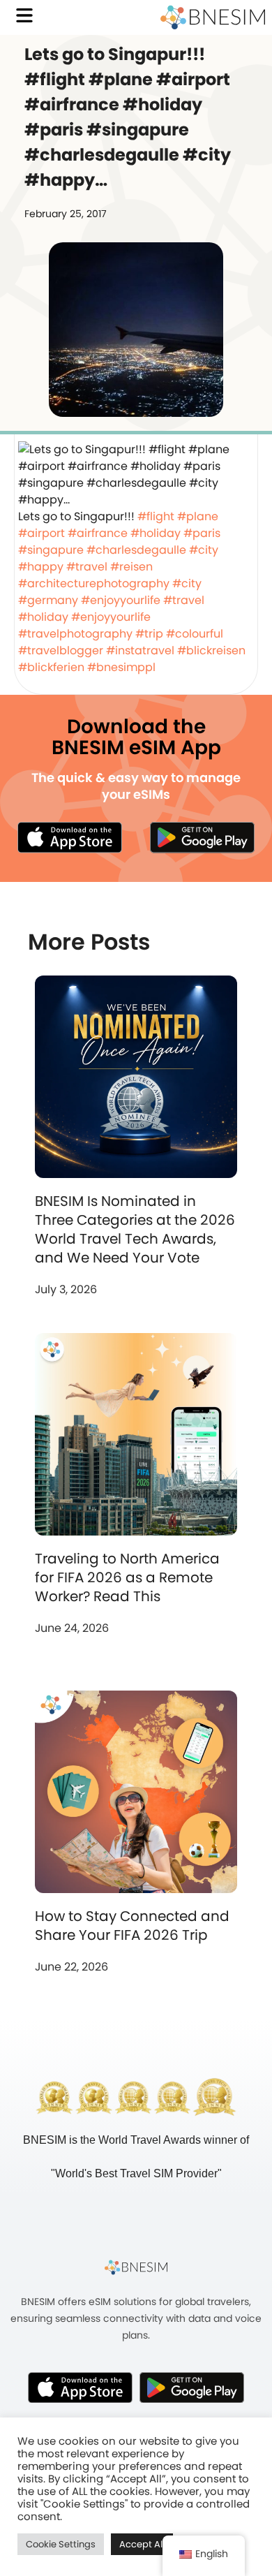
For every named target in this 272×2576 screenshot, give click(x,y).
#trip (149, 634)
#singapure (51, 550)
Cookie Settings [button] (61, 2544)
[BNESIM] (136, 2267)
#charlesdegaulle (136, 550)
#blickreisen (211, 650)
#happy (41, 567)
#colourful (195, 634)
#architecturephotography (94, 583)
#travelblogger (61, 650)
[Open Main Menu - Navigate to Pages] (24, 15)
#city (204, 550)
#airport (41, 533)
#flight (156, 516)
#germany (48, 600)
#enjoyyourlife (121, 600)
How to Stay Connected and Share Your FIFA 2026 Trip (132, 1926)
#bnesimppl (121, 667)
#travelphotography (75, 634)
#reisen (131, 567)
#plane (198, 516)
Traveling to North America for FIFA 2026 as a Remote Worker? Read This (127, 1577)
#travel (87, 567)
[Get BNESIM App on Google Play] (192, 2387)
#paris (202, 533)
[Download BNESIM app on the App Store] (70, 837)
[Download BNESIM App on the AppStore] (80, 2387)
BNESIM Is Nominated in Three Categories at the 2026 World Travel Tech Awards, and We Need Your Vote (135, 1229)
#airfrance (98, 533)
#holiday (156, 533)
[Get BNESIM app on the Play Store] (202, 837)
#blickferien (51, 667)
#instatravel (140, 650)
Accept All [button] (142, 2544)
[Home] (213, 17)
